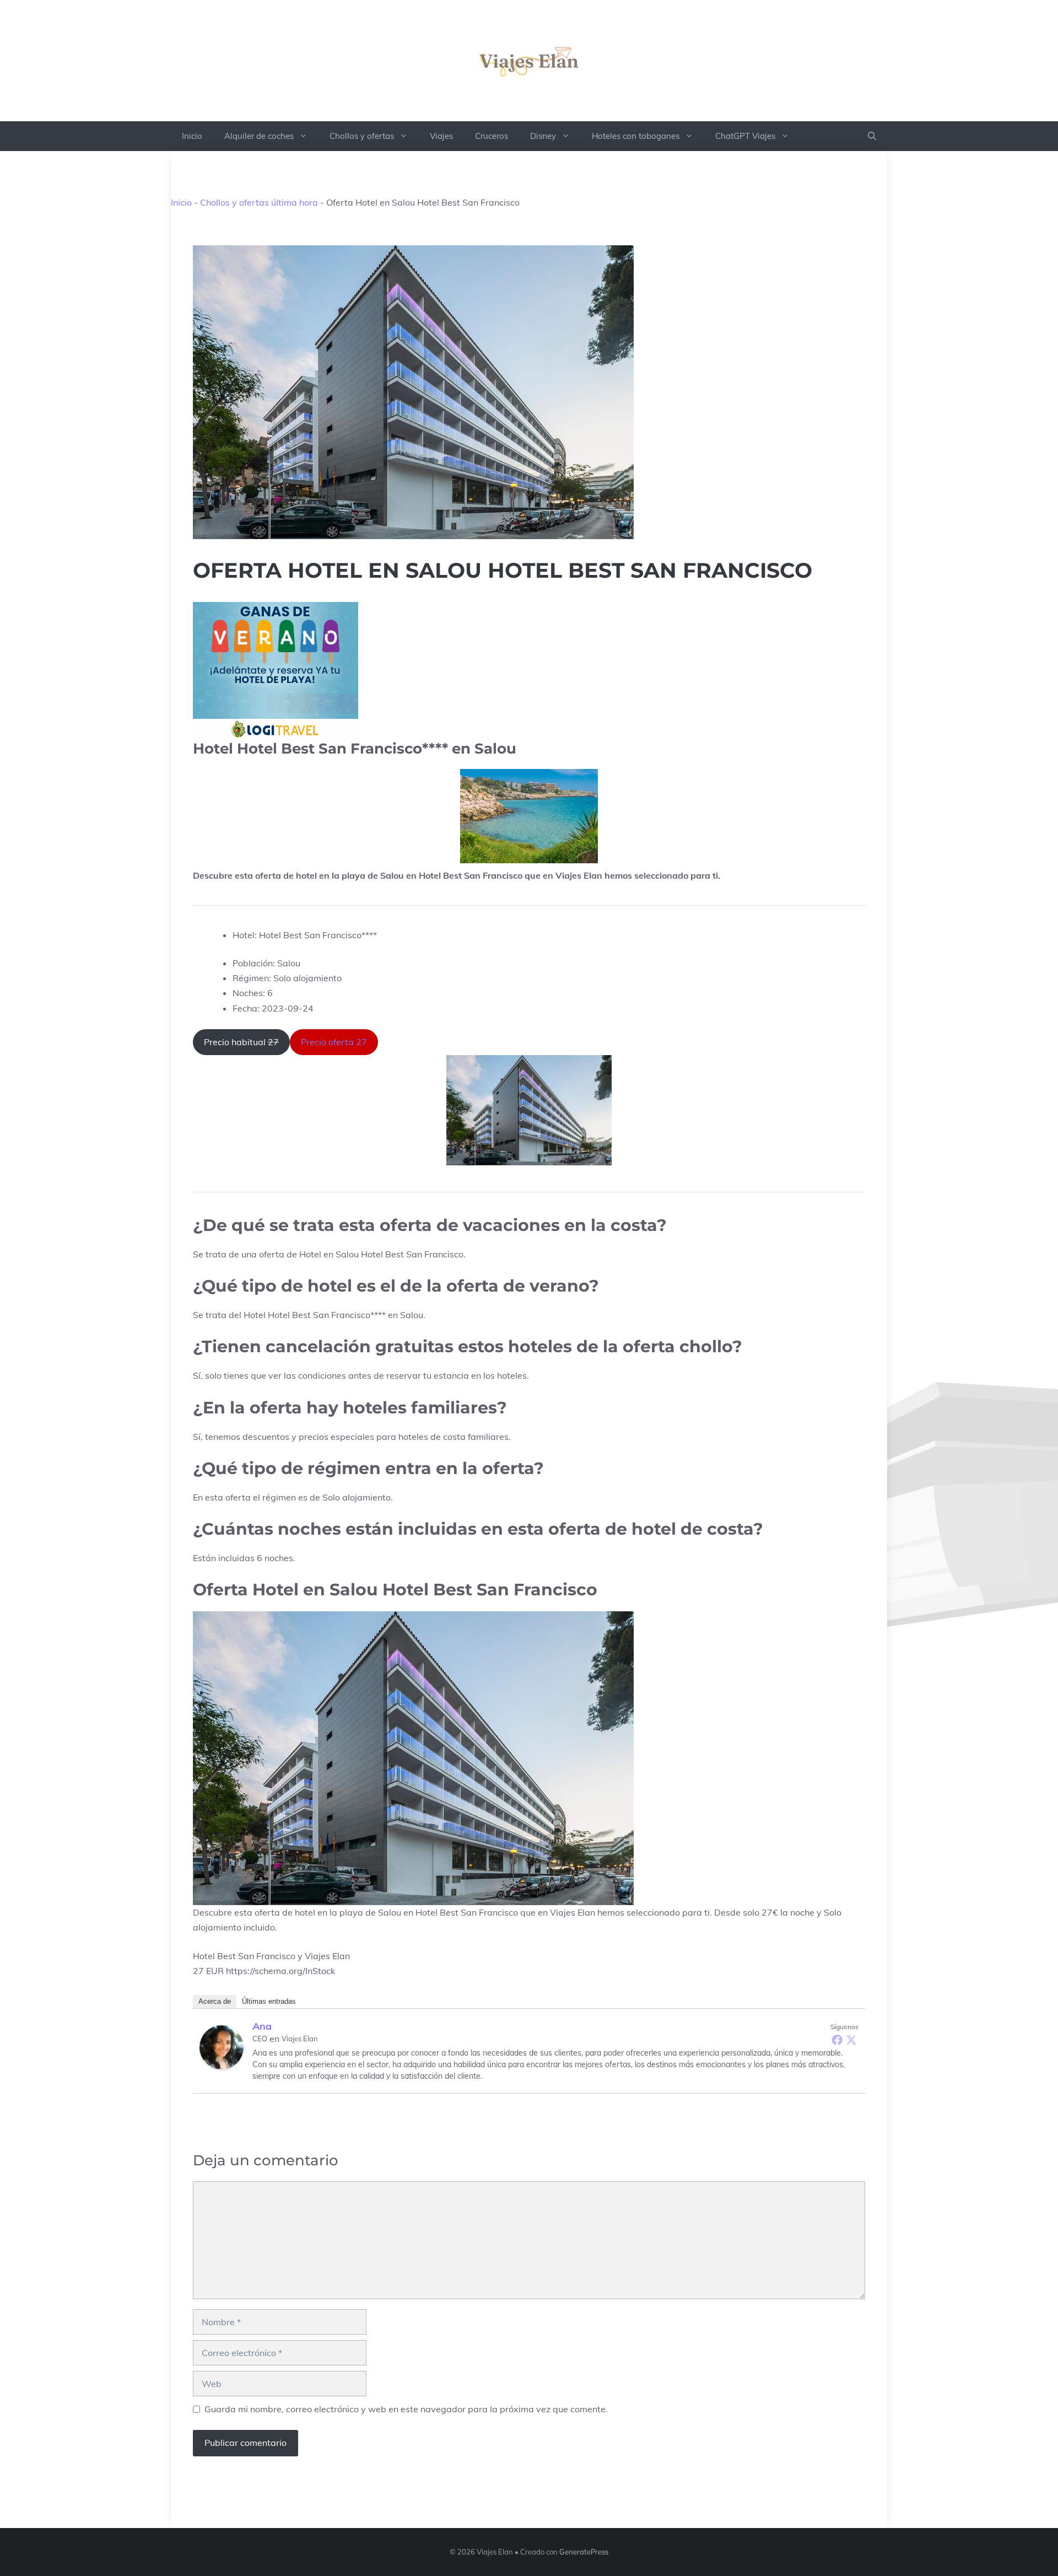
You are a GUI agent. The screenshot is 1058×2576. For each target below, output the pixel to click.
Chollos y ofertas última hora (259, 202)
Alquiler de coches (259, 136)
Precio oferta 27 (334, 1042)
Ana (262, 2026)
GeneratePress (584, 2552)
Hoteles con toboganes (636, 136)
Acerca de (215, 2001)
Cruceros (492, 136)
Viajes (441, 136)
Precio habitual (241, 1042)
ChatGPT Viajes (745, 136)
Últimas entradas (269, 2001)
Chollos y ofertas (362, 136)
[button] (872, 136)
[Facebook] (837, 2040)
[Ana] (222, 2047)
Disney (543, 136)
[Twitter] (851, 2040)
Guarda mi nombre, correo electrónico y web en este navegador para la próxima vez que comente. (406, 2409)
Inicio (192, 136)
